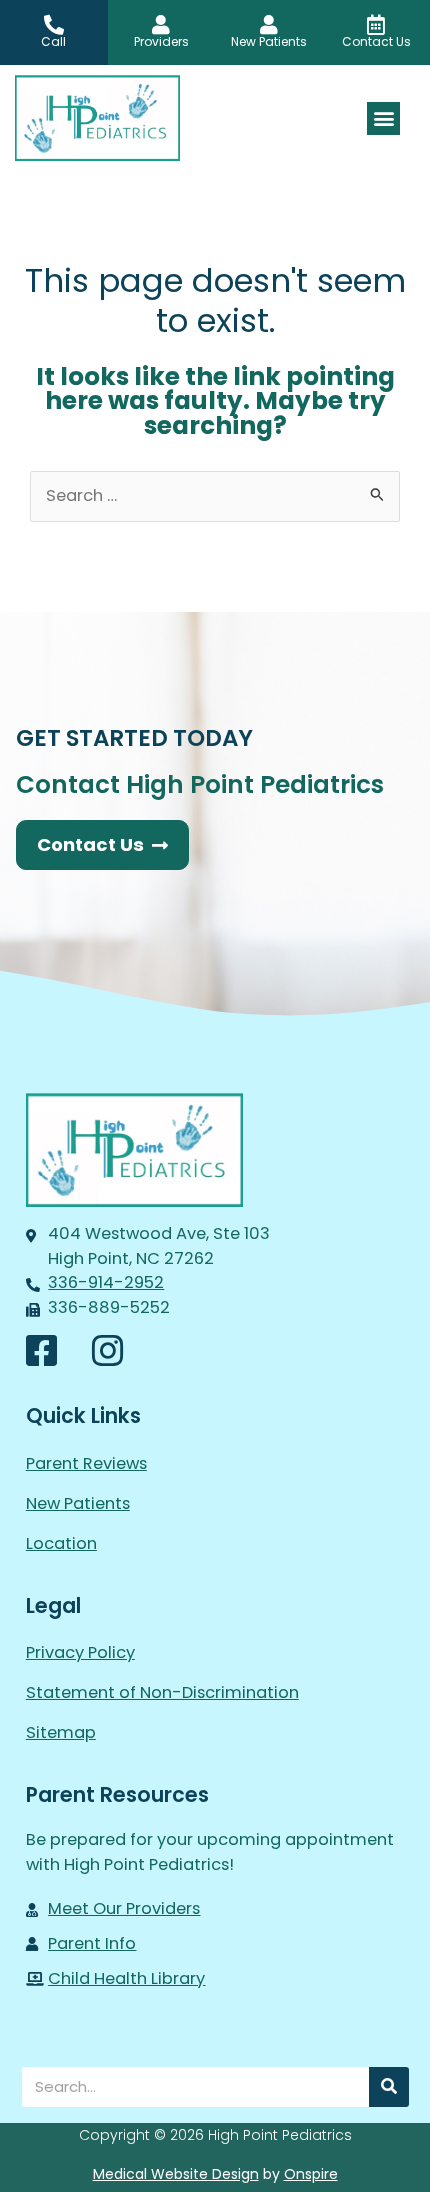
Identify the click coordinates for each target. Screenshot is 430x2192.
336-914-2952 (106, 1282)
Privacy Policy (80, 1652)
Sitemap (61, 1732)
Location (61, 1543)
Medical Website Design (176, 2174)
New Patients (78, 1503)
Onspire (311, 2174)
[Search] (389, 2087)
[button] (383, 118)
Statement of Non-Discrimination (162, 1692)
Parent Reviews (86, 1463)
